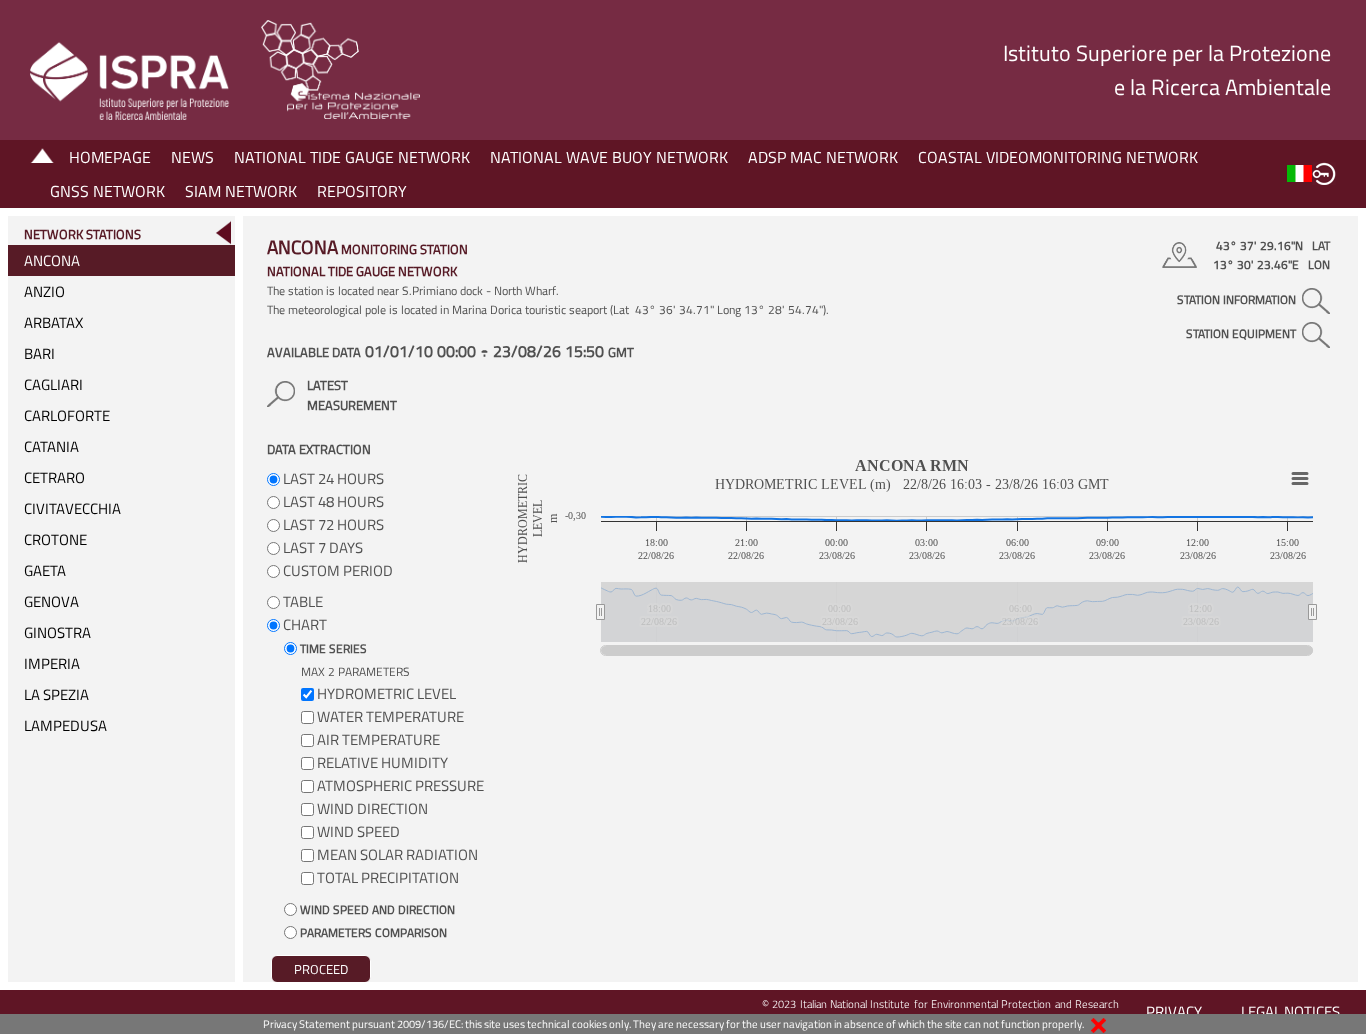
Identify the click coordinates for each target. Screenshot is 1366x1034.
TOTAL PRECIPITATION (388, 877)
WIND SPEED (358, 831)
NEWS (192, 157)
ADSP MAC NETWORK (823, 157)
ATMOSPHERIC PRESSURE (400, 785)
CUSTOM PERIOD (336, 570)
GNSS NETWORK (107, 191)
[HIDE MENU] (223, 232)
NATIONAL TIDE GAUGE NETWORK (352, 157)
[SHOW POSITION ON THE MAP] (1182, 255)
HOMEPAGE (110, 157)
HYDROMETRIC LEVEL (386, 693)
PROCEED (321, 969)
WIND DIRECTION (372, 808)
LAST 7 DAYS (321, 547)
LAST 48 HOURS (332, 501)
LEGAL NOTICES (1290, 1011)
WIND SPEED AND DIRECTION (376, 909)
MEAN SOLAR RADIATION (397, 854)
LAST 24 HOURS (332, 478)
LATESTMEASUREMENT (352, 395)
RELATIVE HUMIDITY (382, 762)
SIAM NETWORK (241, 191)
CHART (303, 624)
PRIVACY (1174, 1011)
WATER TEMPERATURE (390, 716)
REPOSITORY (362, 191)
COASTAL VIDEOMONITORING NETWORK (1058, 157)
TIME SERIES (332, 648)
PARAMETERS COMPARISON (372, 932)
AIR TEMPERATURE (378, 739)
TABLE (301, 601)
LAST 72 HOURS (332, 524)
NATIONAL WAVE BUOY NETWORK (609, 157)
